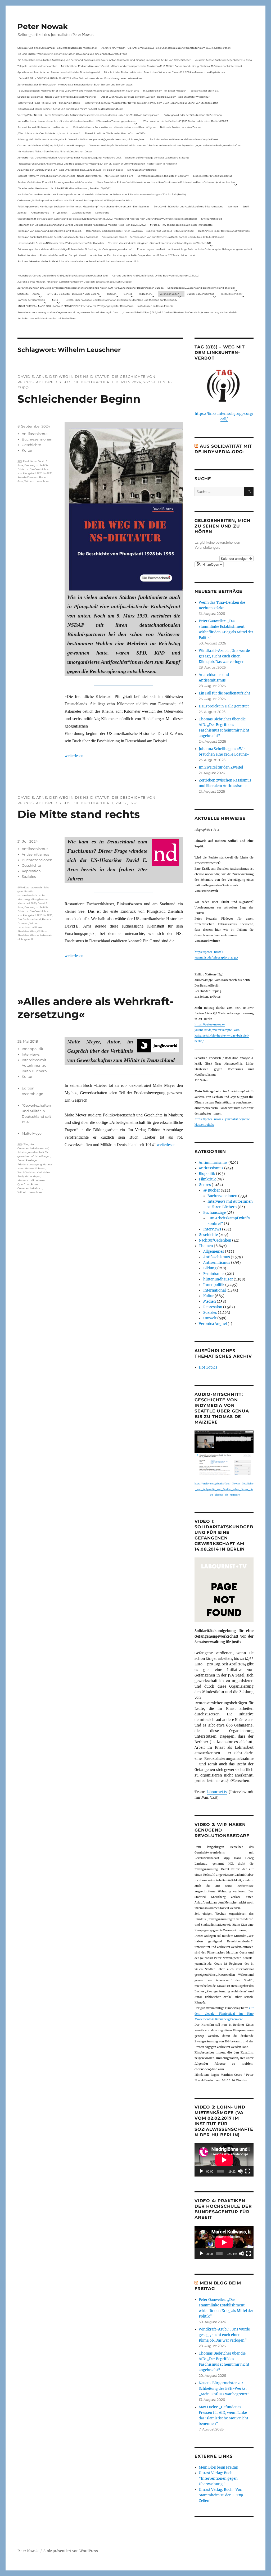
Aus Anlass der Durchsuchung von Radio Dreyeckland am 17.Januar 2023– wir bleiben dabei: (70, 170)
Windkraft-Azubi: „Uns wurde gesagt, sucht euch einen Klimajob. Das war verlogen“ (224, 2335)
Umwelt (210, 1318)
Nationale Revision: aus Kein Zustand (181, 127)
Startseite (23, 294)
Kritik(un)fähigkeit (212, 219)
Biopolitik (207, 1174)
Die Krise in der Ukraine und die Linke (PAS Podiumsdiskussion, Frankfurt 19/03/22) (64, 188)
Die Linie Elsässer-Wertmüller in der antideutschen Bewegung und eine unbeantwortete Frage (72, 54)
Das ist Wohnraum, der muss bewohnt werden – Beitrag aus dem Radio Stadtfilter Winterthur (155, 97)
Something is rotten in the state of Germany (163, 176)
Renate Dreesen (28, 477)
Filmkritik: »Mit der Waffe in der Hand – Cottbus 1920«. (115, 133)
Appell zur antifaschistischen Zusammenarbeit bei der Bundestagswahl (58, 72)
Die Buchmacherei (29, 919)
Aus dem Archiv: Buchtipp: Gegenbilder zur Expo (224, 60)
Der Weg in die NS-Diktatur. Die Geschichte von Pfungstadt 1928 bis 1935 (35, 469)
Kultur (27, 450)
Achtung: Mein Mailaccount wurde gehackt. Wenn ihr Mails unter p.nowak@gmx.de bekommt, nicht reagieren (81, 139)
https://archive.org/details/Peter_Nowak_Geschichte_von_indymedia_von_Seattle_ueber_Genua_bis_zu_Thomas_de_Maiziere (224, 1489)
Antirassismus (211, 1168)
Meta (55, 300)
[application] (224, 2160)
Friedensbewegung (30, 1164)
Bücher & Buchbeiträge (200, 294)
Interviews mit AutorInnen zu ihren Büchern (34, 1065)
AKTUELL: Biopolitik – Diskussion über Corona (73, 294)
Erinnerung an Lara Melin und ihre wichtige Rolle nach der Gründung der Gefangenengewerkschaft (75, 249)
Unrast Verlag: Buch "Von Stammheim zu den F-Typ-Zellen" (222, 2495)
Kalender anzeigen (235, 558)
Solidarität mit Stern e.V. (205, 91)
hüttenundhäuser (218, 1279)
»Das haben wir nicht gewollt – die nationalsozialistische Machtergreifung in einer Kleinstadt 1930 (33, 895)
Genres (128, 294)
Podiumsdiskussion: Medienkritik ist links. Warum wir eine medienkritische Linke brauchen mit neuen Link (78, 91)
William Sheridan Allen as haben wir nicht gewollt (35, 935)
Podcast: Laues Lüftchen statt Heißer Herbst (43, 127)
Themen (112, 294)
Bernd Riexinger (28, 1160)
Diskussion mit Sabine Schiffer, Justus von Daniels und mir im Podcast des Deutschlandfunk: (70, 109)
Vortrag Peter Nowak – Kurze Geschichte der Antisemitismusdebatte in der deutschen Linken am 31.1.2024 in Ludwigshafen (88, 115)
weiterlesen (74, 756)
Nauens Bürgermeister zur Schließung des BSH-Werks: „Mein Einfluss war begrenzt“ (224, 2389)
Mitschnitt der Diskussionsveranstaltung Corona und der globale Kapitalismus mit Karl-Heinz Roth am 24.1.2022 (82, 225)
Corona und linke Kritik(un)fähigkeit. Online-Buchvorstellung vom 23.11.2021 (156, 276)
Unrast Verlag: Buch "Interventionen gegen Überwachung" (218, 2479)
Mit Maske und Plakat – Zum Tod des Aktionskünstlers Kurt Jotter (55, 151)
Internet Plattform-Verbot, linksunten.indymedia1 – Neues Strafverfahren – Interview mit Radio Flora (75, 176)
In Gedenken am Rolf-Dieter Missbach (165, 91)
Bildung (210, 1268)
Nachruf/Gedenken (215, 1240)
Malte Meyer (32, 1133)
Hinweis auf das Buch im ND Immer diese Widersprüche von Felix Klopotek (61, 243)
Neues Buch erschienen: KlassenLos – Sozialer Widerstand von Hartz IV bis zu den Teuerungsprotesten (76, 121)
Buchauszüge (214, 1213)
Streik (246, 206)
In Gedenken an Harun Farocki (155, 306)
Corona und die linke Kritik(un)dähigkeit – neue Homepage (51, 145)
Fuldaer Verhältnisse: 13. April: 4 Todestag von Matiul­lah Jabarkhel (55, 182)
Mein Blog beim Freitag (218, 2467)
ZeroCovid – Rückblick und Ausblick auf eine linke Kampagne (188, 206)
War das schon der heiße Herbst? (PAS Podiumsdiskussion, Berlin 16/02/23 (186, 121)
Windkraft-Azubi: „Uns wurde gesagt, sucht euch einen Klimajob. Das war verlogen (224, 656)
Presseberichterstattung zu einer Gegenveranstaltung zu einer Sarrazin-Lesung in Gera (68, 312)
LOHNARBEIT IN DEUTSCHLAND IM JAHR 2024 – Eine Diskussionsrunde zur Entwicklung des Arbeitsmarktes (80, 78)
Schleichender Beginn (79, 399)
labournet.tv (217, 1792)
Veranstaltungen (169, 294)
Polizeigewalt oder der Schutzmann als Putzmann (193, 115)
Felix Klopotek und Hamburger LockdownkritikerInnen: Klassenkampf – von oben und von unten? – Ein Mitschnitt (83, 206)
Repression (31, 871)
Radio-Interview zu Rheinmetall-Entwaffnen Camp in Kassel (184, 139)
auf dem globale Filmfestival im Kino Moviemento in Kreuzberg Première (224, 2014)
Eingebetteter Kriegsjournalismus (213, 176)
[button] (209, 564)
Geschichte (31, 445)
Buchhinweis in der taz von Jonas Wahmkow (224, 231)
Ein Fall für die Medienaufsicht (224, 693)
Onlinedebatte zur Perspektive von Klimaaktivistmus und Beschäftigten (114, 127)
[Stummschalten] (240, 2171)
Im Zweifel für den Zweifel (221, 767)
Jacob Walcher (27, 1172)
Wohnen (233, 206)
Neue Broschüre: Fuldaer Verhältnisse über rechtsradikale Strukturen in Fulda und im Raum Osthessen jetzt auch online (166, 182)
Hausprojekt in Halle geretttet (224, 706)
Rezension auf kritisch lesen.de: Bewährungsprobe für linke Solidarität (58, 237)
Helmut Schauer (35, 1168)
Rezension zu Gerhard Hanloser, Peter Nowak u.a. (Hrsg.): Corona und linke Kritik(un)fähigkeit (140, 231)
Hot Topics (208, 1367)
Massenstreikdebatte (31, 1180)
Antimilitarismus (213, 1163)
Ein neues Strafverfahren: (142, 170)
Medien (210, 1301)
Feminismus (214, 1274)
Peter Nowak (43, 26)
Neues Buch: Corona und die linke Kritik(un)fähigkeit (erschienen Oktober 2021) (63, 276)
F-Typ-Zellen (60, 213)
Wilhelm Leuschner (37, 481)
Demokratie (102, 213)
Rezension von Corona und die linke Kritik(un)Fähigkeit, (49, 231)
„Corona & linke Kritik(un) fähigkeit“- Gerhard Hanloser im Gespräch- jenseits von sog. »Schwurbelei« (75, 282)
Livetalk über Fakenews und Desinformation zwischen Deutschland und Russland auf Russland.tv (121, 300)
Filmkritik (207, 1179)
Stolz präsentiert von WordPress (71, 2551)
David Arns (30, 461)
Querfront (24, 1184)
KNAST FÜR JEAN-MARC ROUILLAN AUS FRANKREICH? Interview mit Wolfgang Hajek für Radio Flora (75, 306)
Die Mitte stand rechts (79, 814)
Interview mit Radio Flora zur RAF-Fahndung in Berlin (49, 103)
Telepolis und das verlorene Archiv (37, 66)
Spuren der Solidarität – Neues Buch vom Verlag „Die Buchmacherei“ (57, 97)
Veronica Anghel (213, 1324)
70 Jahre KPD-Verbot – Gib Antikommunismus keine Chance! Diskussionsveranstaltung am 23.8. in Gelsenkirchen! (166, 48)
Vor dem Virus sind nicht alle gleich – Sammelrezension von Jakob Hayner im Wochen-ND (160, 243)
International (214, 1290)
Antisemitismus (40, 213)
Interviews (31, 1054)
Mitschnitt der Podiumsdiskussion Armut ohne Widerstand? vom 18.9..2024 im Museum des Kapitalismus (164, 72)
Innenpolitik (32, 1049)
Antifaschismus (35, 434)
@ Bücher (212, 1190)
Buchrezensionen (37, 439)
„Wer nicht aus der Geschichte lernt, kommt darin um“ (49, 133)
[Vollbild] (248, 2171)
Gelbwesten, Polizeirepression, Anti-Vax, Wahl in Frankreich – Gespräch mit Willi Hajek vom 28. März (75, 200)
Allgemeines (214, 1251)
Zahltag (22, 213)
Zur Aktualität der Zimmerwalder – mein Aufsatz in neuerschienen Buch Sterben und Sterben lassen (75, 85)
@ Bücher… (146, 294)
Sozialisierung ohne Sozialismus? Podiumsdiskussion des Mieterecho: (57, 48)
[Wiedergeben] (201, 2171)
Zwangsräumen (82, 213)
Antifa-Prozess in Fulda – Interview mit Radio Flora (46, 318)
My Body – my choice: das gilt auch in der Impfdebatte (181, 225)
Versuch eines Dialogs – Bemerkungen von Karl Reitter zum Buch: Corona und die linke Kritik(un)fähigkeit (163, 237)
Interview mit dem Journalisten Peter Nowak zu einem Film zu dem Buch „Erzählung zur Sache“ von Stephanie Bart (151, 103)
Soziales (29, 876)
